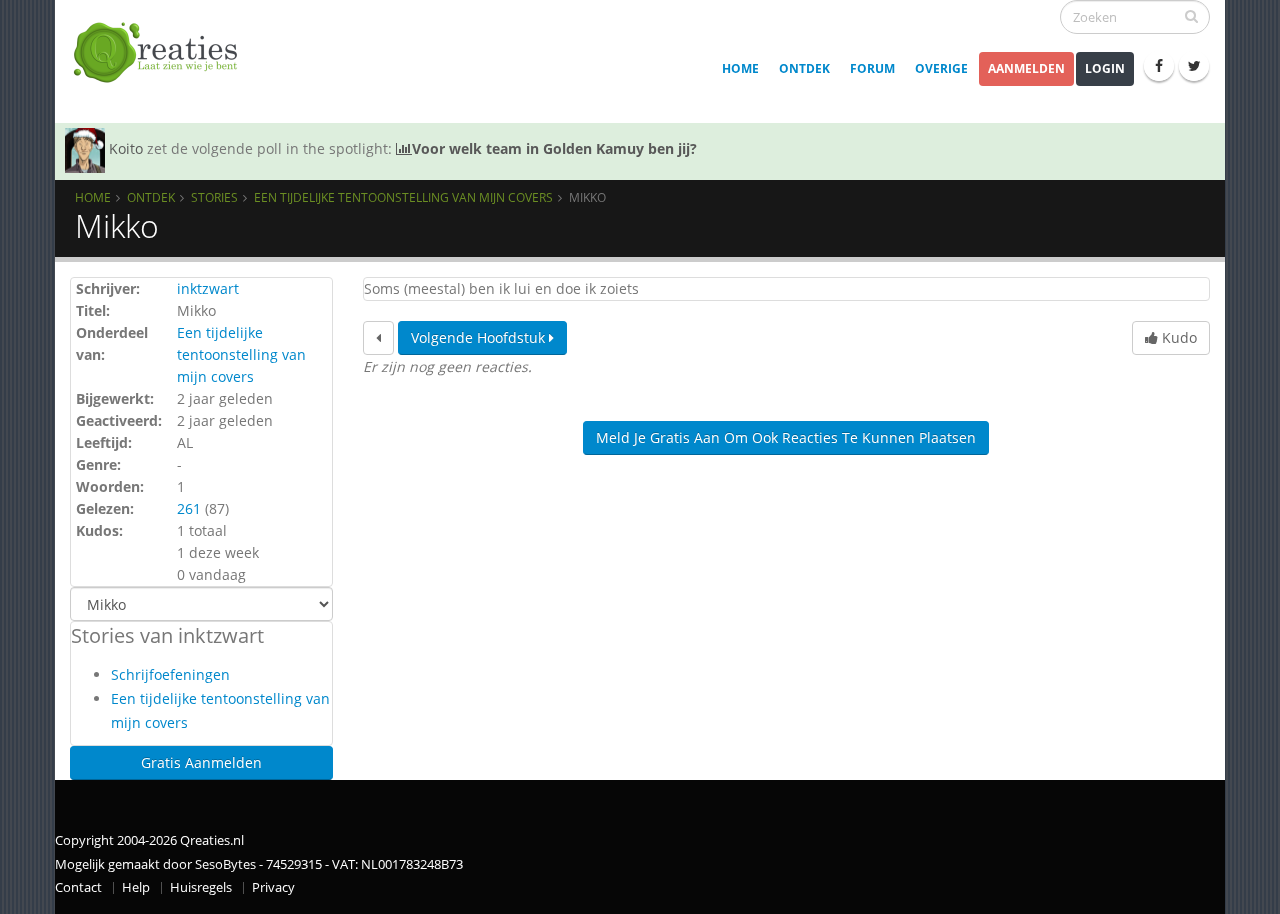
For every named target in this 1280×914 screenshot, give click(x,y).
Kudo (1177, 337)
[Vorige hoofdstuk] (378, 338)
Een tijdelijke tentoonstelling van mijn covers (403, 197)
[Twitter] (1194, 66)
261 (189, 508)
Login (1105, 68)
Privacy (273, 887)
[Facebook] (1159, 66)
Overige (941, 68)
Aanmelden (1026, 68)
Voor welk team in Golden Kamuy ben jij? (554, 148)
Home (740, 68)
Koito (126, 148)
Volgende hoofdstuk (480, 337)
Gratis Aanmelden (201, 762)
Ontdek (804, 68)
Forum (872, 68)
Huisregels (201, 887)
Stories (214, 197)
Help (136, 887)
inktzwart (208, 288)
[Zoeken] (1191, 16)
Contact (78, 887)
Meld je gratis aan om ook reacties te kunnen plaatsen (786, 437)
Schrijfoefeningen (170, 674)
